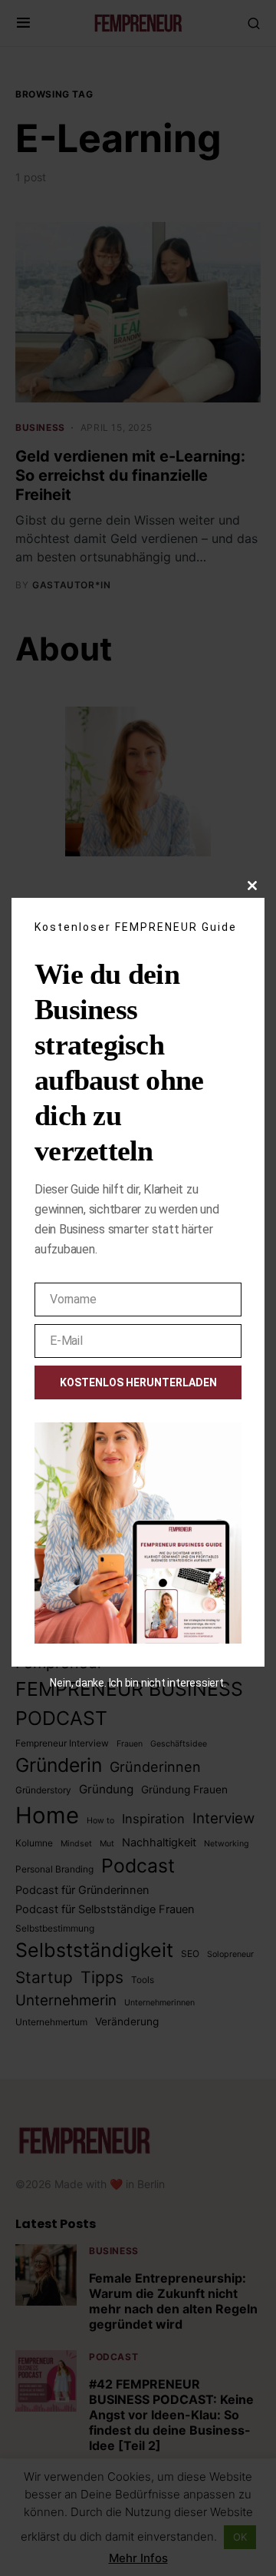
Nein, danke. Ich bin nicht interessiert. (138, 1683)
